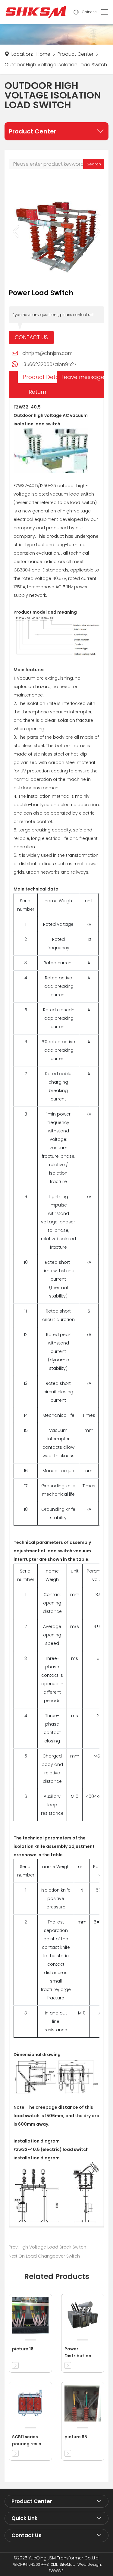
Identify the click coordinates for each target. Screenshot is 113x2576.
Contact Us (31, 337)
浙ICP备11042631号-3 (31, 2564)
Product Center (75, 54)
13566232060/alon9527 (49, 364)
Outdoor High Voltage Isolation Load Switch (56, 65)
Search (94, 164)
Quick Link (25, 2518)
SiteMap (67, 2564)
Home (43, 54)
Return (37, 392)
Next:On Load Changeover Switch (44, 2256)
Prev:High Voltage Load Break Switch (47, 2247)
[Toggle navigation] (103, 12)
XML (54, 2564)
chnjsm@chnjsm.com (47, 353)
